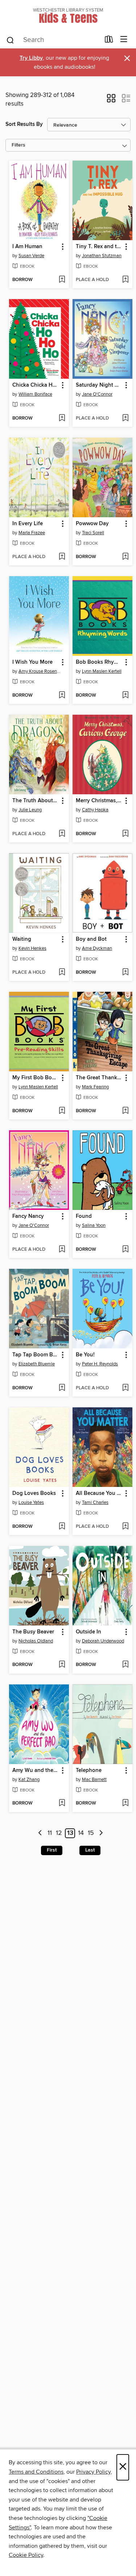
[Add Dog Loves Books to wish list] (62, 1527)
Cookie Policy (26, 2555)
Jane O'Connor (97, 394)
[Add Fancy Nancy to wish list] (62, 1250)
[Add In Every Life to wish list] (62, 557)
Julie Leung (30, 810)
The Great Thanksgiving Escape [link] (99, 1078)
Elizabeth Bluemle (37, 1364)
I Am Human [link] (27, 247)
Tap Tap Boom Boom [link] (36, 1355)
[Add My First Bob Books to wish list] (62, 1111)
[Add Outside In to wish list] (125, 1665)
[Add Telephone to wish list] (125, 1803)
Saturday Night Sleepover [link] (99, 385)
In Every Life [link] (28, 524)
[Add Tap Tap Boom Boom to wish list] (62, 1388)
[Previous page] (40, 1833)
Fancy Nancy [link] (28, 1216)
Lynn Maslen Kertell (102, 671)
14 (81, 1833)
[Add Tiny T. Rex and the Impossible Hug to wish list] (125, 280)
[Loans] (109, 41)
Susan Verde (31, 256)
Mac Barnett (94, 1780)
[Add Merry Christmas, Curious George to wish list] (125, 834)
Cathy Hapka (95, 810)
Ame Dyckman (97, 948)
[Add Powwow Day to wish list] (125, 557)
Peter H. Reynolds (100, 1364)
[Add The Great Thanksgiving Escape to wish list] (125, 1111)
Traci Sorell (93, 533)
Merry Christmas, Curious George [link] (99, 801)
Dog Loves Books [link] (34, 1493)
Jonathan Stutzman (102, 256)
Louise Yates (31, 1502)
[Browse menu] (124, 40)
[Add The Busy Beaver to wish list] (62, 1665)
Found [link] (84, 1216)
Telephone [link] (89, 1771)
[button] (111, 101)
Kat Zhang (29, 1780)
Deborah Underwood (103, 1641)
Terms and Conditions (36, 2472)
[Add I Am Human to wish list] (62, 280)
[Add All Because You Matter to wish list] (125, 1527)
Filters (18, 145)
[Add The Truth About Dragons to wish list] (62, 834)
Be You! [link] (85, 1355)
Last (90, 1850)
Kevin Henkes (32, 948)
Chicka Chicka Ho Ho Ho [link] (36, 385)
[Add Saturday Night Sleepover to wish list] (125, 418)
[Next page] (101, 1833)
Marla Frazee (32, 533)
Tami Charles (95, 1502)
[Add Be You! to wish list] (125, 1388)
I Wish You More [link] (32, 662)
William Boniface (35, 394)
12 (59, 1833)
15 (91, 1833)
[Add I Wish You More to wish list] (62, 696)
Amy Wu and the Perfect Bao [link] (36, 1771)
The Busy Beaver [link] (33, 1632)
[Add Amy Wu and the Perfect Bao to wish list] (62, 1803)
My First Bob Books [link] (36, 1078)
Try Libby (31, 58)
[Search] (10, 40)
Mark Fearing (95, 1087)
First (52, 1850)
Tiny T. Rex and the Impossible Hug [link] (99, 247)
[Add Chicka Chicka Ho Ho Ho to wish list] (62, 418)
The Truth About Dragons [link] (36, 801)
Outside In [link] (88, 1632)
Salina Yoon (94, 1225)
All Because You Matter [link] (99, 1493)
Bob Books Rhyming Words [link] (99, 662)
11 (50, 1833)
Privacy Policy (93, 2472)
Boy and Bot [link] (91, 939)
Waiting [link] (22, 939)
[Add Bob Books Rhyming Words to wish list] (125, 696)
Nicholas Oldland (36, 1641)
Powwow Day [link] (92, 524)
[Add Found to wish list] (125, 1250)
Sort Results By (24, 124)
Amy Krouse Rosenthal (40, 671)
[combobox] (53, 40)
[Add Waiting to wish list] (62, 973)
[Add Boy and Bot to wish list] (125, 973)
